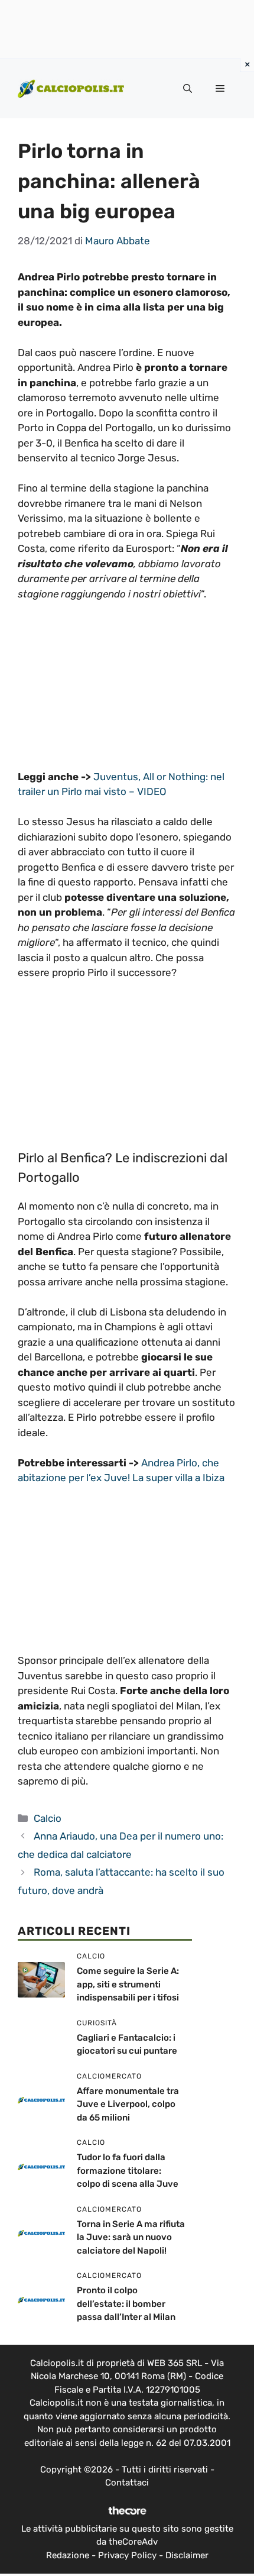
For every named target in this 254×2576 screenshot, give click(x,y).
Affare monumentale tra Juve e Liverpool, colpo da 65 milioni (128, 2104)
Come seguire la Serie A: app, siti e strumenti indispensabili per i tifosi (128, 1984)
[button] (188, 89)
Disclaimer (187, 2555)
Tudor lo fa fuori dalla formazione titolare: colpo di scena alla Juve (128, 2171)
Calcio (48, 1818)
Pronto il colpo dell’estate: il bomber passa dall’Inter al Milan (126, 2304)
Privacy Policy (127, 2555)
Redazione (68, 2555)
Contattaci (127, 2483)
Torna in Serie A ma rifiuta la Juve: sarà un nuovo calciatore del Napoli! (131, 2237)
